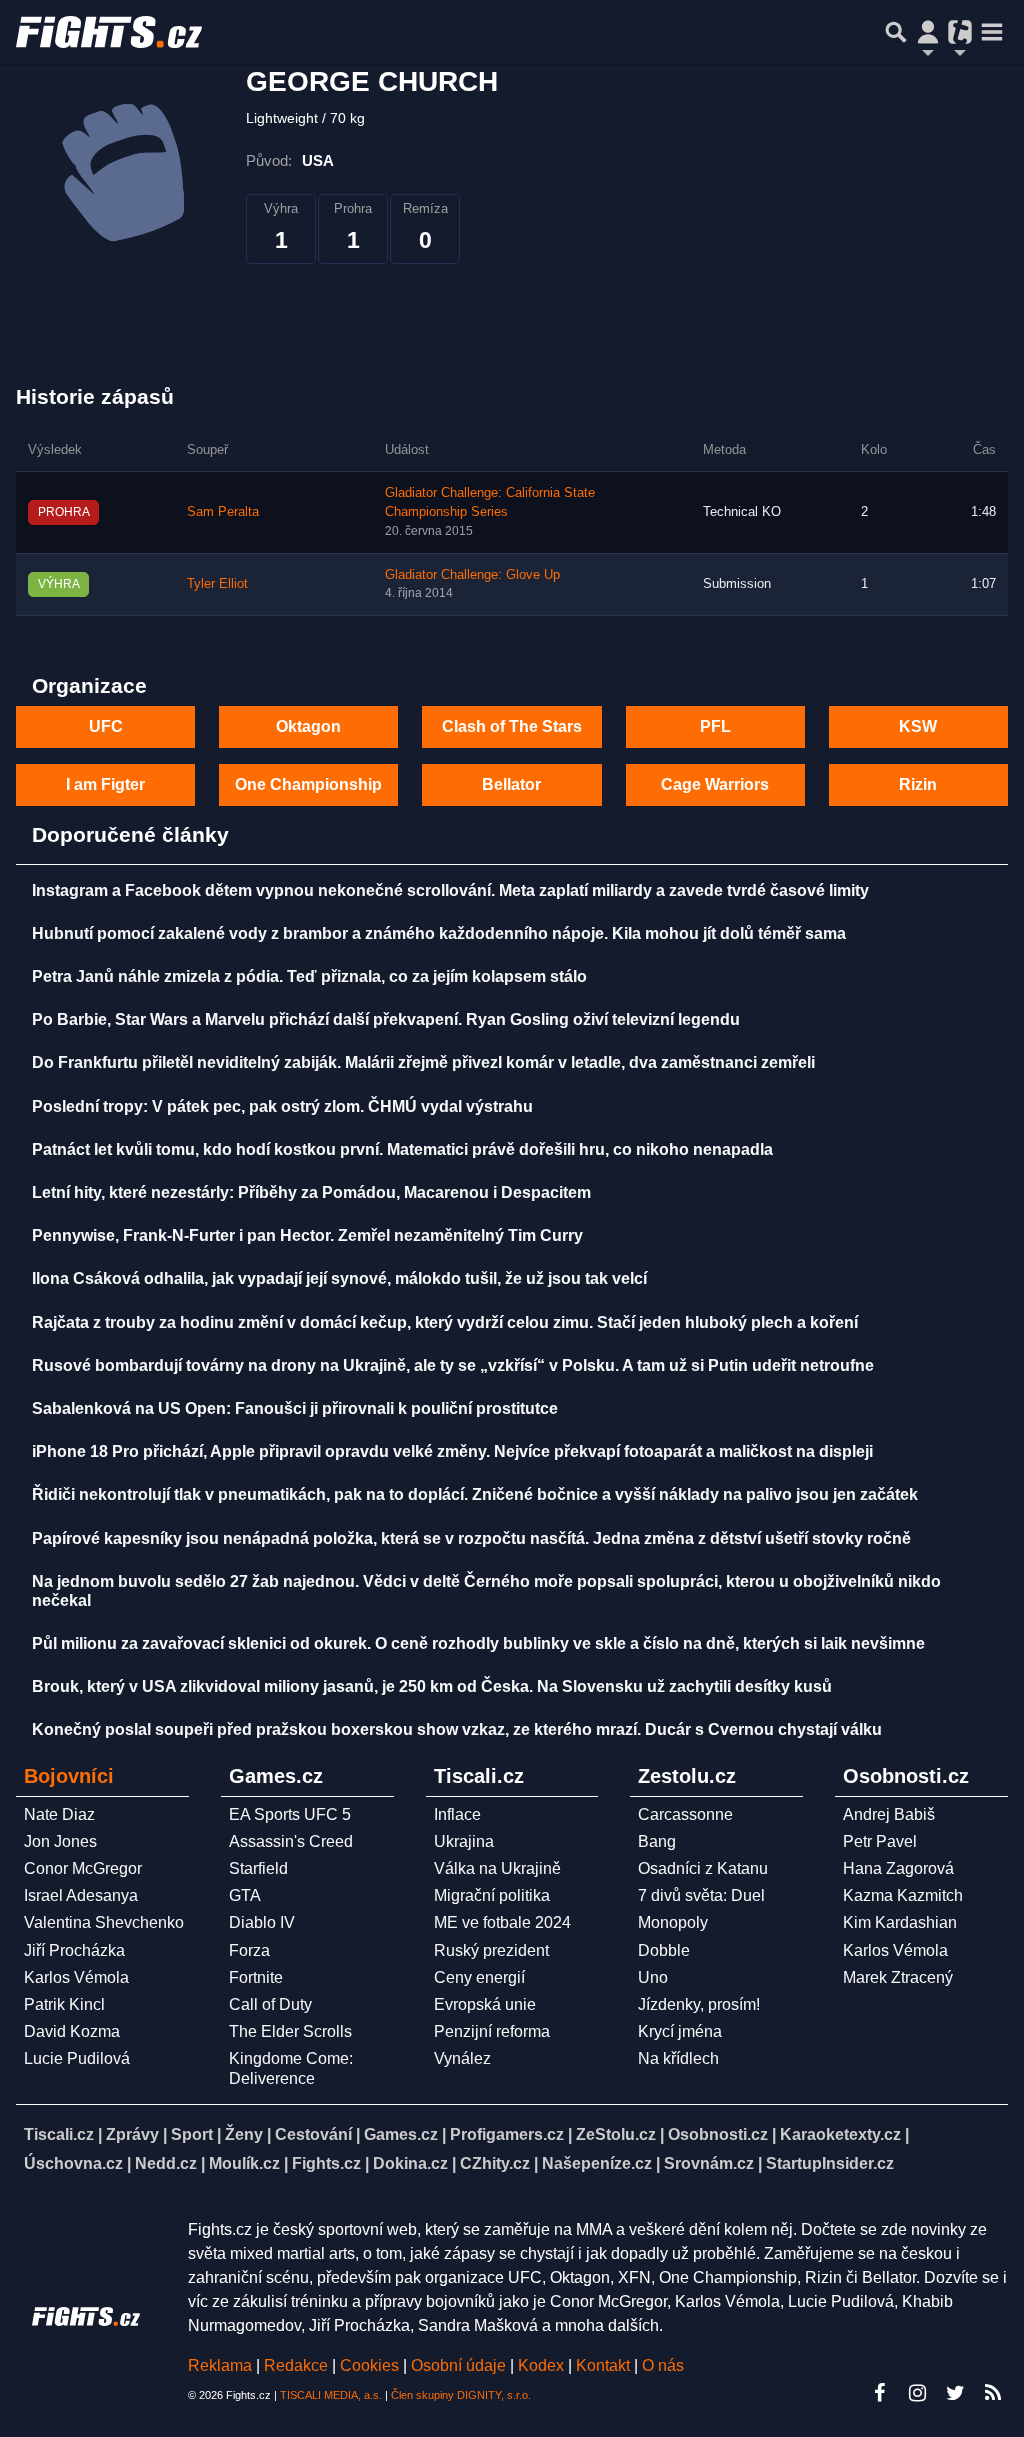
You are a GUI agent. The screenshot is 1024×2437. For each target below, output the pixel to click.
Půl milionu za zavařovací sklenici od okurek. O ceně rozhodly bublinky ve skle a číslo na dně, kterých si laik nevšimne (478, 1643)
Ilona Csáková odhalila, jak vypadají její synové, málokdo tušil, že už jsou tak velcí (339, 1278)
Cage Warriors (715, 784)
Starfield (258, 1868)
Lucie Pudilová (77, 2058)
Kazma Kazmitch (903, 1895)
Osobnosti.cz (718, 2134)
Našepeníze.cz (597, 2163)
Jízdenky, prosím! (699, 2004)
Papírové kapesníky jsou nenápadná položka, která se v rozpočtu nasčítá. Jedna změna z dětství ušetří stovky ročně (471, 1538)
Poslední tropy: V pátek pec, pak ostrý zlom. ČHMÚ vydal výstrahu (282, 1106)
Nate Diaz (59, 1814)
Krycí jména (680, 2031)
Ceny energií (479, 1977)
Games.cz (401, 2134)
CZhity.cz (495, 2163)
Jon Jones (60, 1841)
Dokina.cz (410, 2163)
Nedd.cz (166, 2163)
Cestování (313, 2134)
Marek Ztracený (898, 1977)
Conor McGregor (83, 1868)
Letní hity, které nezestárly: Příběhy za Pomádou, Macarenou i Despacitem (311, 1192)
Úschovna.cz (73, 2163)
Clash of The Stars (512, 726)
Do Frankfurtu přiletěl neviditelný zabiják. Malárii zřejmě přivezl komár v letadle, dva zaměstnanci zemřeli (423, 1062)
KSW (918, 726)
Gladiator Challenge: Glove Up (472, 575)
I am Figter (105, 784)
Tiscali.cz (59, 2134)
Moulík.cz (244, 2163)
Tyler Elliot (217, 584)
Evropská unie (485, 2004)
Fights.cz (326, 2163)
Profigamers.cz (507, 2134)
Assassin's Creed (291, 1841)
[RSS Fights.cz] (993, 2393)
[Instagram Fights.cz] (917, 2393)
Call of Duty (270, 2004)
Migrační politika (492, 1895)
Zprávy (132, 2134)
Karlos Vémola (76, 1977)
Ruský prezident (491, 1950)
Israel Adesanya (81, 1895)
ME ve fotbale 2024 (502, 1922)
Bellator (511, 784)
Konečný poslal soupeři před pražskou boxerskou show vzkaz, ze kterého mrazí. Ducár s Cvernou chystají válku (457, 1729)
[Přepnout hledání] (896, 32)
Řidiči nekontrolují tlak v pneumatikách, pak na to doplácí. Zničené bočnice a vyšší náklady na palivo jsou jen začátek (475, 1494)
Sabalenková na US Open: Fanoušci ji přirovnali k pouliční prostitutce (295, 1408)
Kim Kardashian (900, 1922)
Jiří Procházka (74, 1950)
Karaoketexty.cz (840, 2134)
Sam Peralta (223, 512)
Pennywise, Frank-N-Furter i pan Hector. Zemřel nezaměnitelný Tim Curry (307, 1235)
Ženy (244, 2134)
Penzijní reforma (492, 2031)
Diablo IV (262, 1922)
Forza (249, 1950)
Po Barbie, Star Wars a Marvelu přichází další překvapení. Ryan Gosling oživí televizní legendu (386, 1019)
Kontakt (605, 2365)
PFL (715, 726)
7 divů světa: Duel (701, 1895)
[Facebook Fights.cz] (879, 2393)
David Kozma (72, 2031)
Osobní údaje (458, 2365)
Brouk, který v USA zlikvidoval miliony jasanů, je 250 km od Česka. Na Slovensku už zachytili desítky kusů (432, 1686)
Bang (657, 1841)
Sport (192, 2134)
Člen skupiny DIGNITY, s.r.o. (461, 2395)
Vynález (462, 2058)
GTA (245, 1895)
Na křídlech (678, 2058)
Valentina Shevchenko (104, 1922)
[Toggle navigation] (992, 32)
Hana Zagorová (898, 1868)
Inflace (457, 1814)
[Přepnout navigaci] (928, 32)
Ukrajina (464, 1841)
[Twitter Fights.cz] (955, 2393)
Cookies (369, 2365)
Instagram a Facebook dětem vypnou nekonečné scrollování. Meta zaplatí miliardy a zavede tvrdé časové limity (450, 890)
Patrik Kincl (64, 2004)
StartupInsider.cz (830, 2163)
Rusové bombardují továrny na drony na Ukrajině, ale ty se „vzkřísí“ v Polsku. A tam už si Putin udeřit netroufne (453, 1365)
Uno (653, 1977)
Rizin (918, 784)
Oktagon (308, 726)
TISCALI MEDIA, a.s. (331, 2395)
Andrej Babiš (889, 1814)
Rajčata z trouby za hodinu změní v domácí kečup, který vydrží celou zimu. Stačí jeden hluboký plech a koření (445, 1322)
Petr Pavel (880, 1841)
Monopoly (673, 1922)
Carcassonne (685, 1814)
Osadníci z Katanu (703, 1868)
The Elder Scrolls (290, 2031)
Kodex (543, 2365)
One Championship (308, 784)
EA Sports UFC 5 (290, 1814)
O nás (663, 2365)
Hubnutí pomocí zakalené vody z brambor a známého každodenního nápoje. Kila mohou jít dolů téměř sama (439, 933)
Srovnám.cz (709, 2163)
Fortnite (256, 1977)
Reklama (220, 2365)
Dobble (664, 1950)
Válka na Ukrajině (497, 1868)
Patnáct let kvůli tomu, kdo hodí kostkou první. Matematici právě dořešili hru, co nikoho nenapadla (402, 1149)
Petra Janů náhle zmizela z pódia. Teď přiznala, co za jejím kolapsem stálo (309, 976)
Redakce (296, 2365)
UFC (106, 726)
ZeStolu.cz (616, 2134)
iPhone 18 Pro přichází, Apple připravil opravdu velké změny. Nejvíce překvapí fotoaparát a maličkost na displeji (452, 1451)
